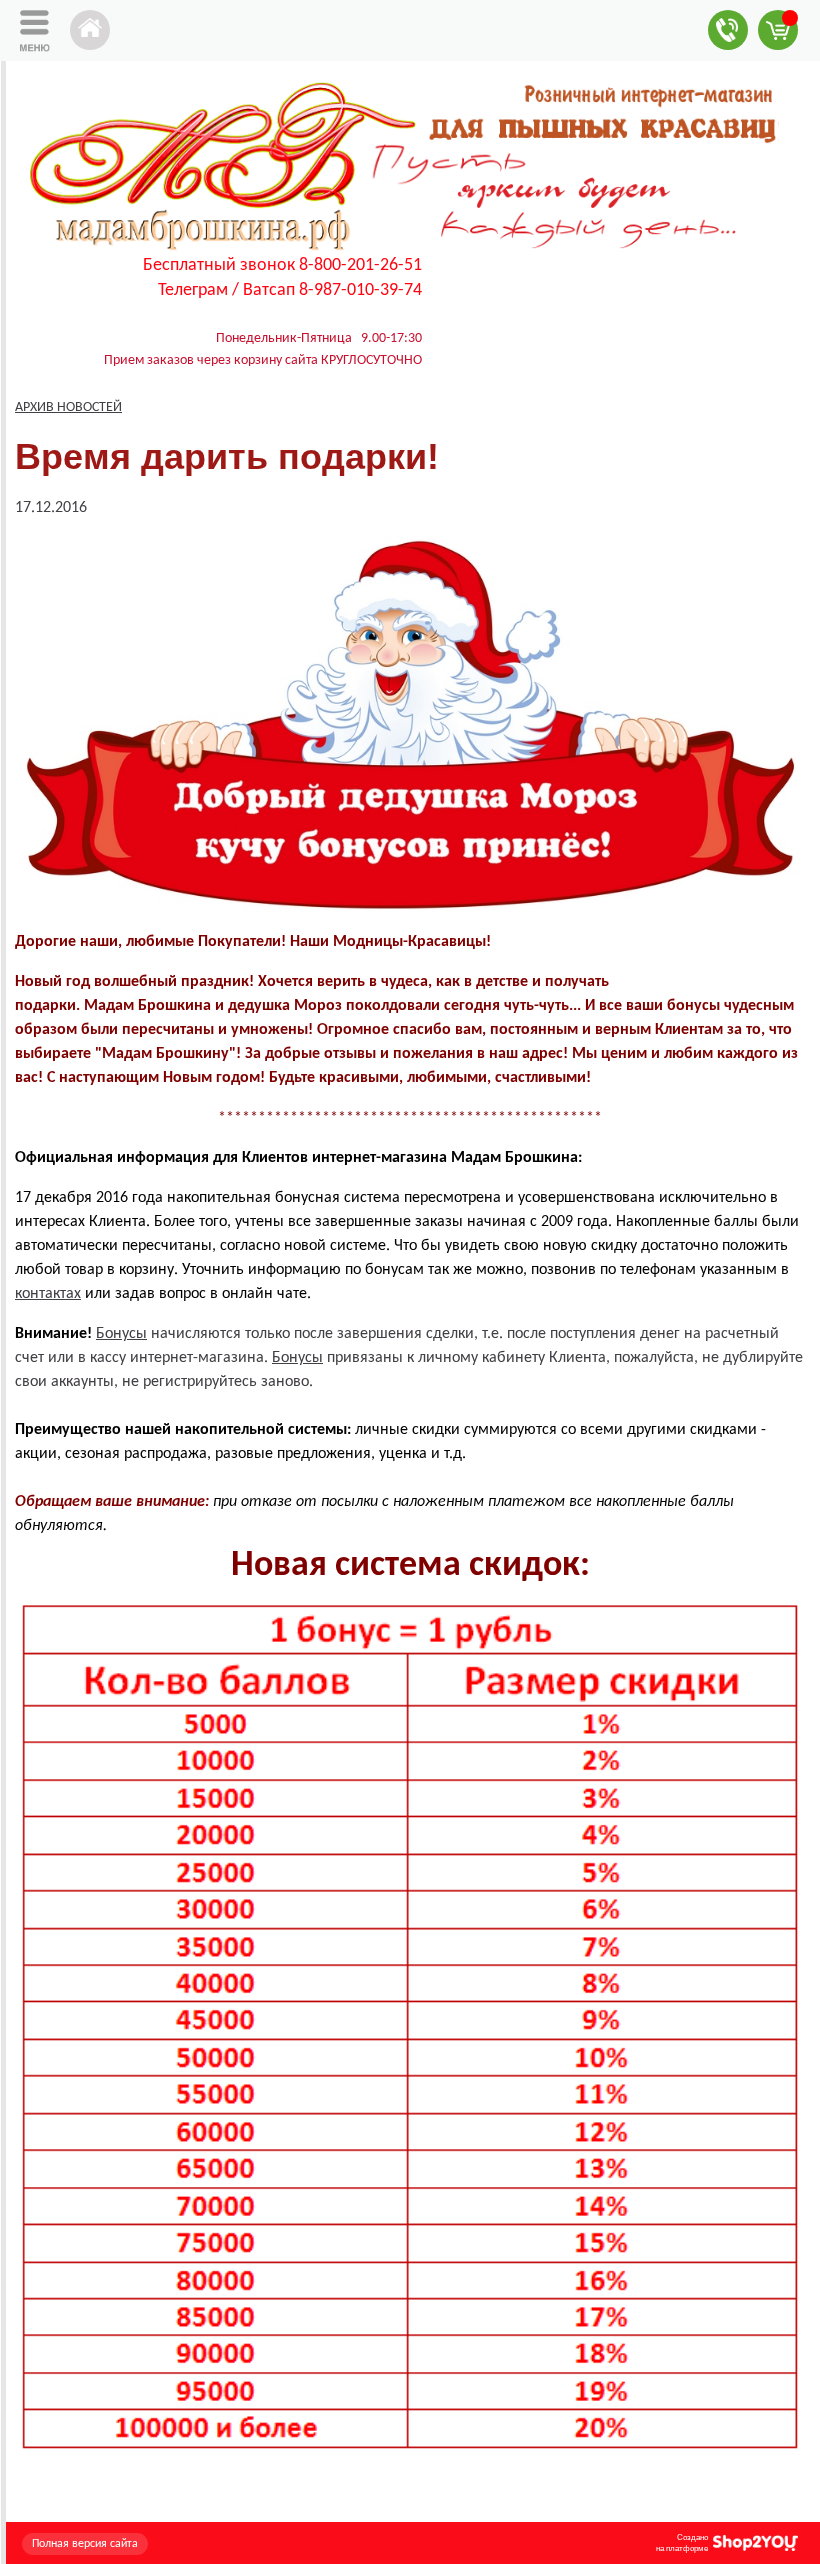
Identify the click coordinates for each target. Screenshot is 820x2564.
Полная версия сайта (85, 2544)
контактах (48, 1294)
